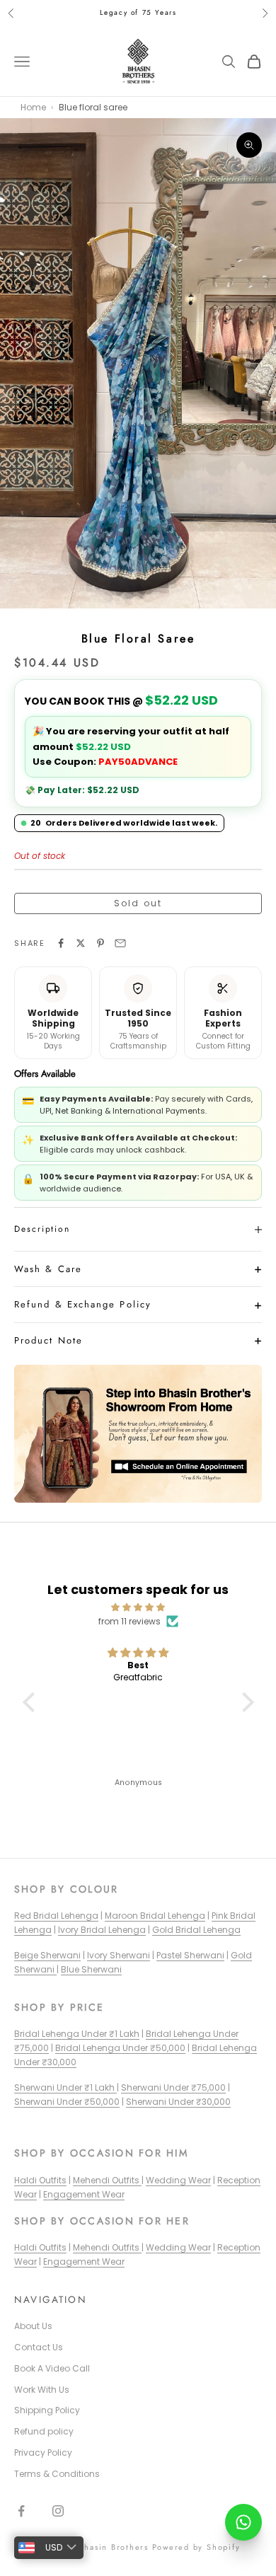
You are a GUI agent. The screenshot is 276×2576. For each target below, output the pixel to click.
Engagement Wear (84, 2194)
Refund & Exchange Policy (83, 1304)
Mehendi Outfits (107, 2180)
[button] (32, 1702)
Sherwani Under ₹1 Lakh (65, 2087)
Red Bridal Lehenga (56, 1916)
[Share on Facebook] (61, 943)
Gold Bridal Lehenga (196, 1930)
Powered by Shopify (196, 2547)
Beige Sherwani (47, 1955)
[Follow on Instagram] (58, 2511)
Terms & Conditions (57, 2474)
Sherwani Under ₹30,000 (178, 2102)
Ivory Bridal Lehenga (102, 1930)
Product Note (48, 1340)
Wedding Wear (178, 2180)
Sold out (138, 903)
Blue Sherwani (91, 1969)
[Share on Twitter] (81, 943)
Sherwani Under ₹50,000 (67, 2102)
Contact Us (39, 2347)
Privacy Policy (43, 2453)
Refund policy (44, 2431)
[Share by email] (120, 943)
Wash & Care (48, 1269)
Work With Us (42, 2390)
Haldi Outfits (40, 2180)
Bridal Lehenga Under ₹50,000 (120, 2048)
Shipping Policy (47, 2410)
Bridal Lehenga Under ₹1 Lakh (77, 2034)
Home (33, 107)
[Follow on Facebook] (21, 2511)
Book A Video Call (52, 2368)
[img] (138, 1607)
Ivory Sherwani (119, 1955)
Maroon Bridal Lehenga (155, 1916)
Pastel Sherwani (190, 1955)
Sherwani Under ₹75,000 (173, 2087)
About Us (33, 2326)
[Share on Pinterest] (100, 943)
